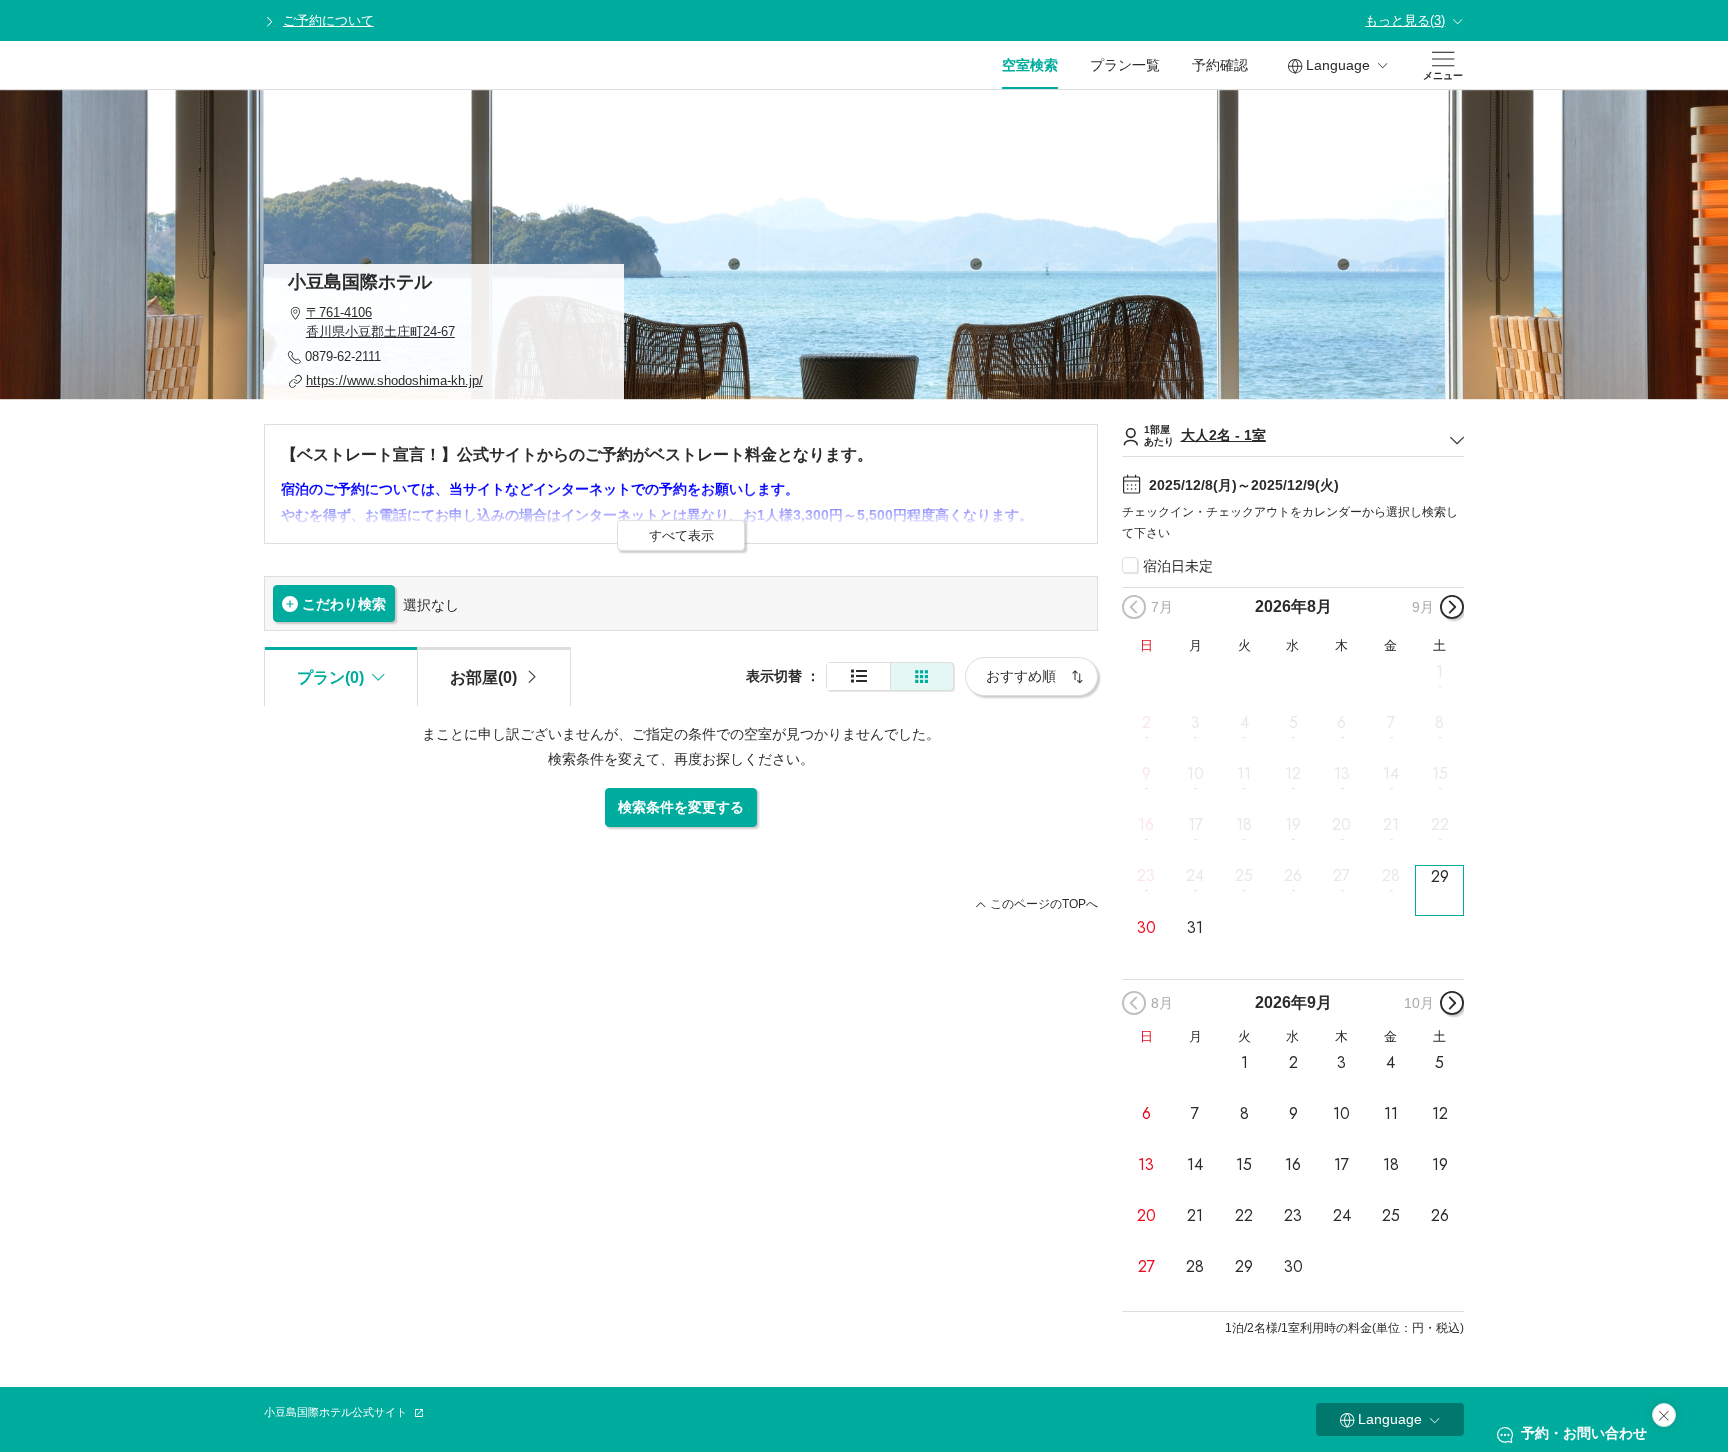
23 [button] (1146, 876)
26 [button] (1293, 876)
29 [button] (1440, 876)
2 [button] (1146, 723)
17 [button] (1195, 825)
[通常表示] (858, 676)
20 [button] (1341, 825)
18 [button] (1244, 825)
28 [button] (1391, 876)
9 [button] (1146, 774)
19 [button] (1293, 825)
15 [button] (1440, 774)
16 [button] (1146, 825)
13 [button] (1342, 774)
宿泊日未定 (1178, 566)
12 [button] (1293, 774)
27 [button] (1341, 876)
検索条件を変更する (681, 807)
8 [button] (1439, 723)
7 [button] (1391, 723)
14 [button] (1391, 774)
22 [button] (1440, 825)
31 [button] (1195, 927)
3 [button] (1195, 723)
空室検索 (1030, 65)
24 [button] (1195, 876)
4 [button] (1244, 723)
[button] (444, 322)
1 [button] (1439, 671)
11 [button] (1244, 774)
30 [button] (1146, 927)
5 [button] (1293, 723)
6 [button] (1341, 723)
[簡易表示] (922, 676)
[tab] (494, 676)
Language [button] (1338, 65)
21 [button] (1391, 825)
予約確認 (1220, 65)
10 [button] (1195, 774)
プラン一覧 (1125, 65)
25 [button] (1244, 876)
